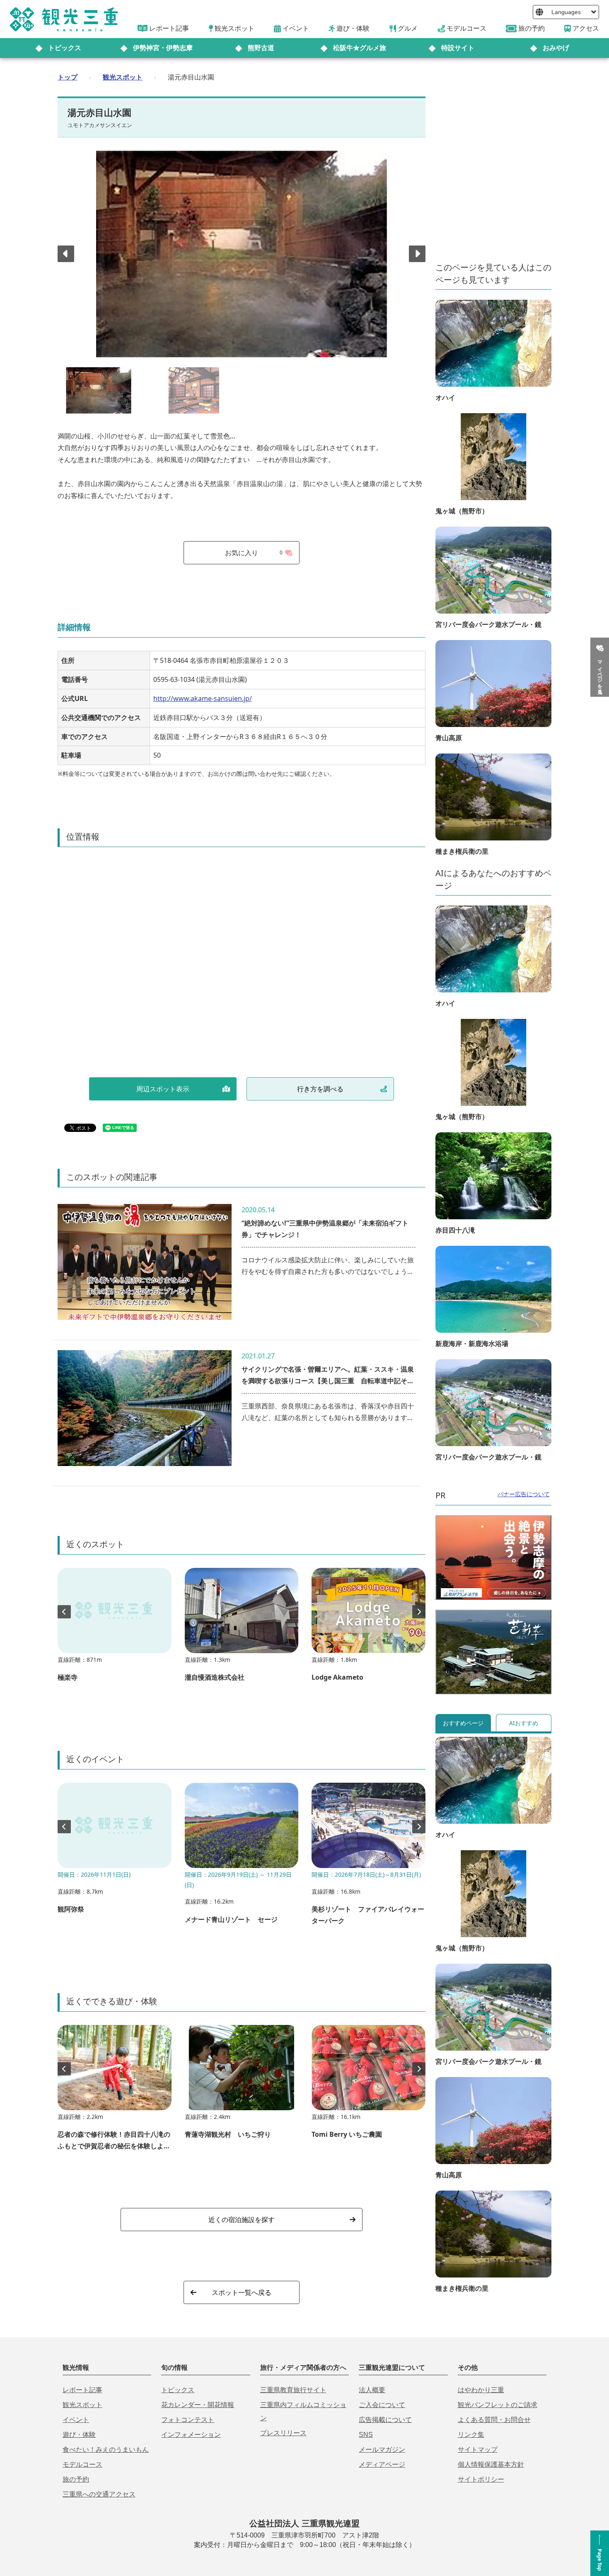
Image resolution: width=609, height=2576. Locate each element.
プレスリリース (283, 2433)
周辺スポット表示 (163, 1089)
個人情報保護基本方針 (491, 2464)
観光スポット (123, 77)
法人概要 (372, 2390)
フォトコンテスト (188, 2420)
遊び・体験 (79, 2435)
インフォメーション (191, 2435)
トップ (68, 77)
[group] (115, 1629)
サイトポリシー (481, 2479)
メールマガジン (382, 2450)
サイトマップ (478, 2450)
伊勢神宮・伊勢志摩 (163, 48)
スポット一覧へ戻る (242, 2292)
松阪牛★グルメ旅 (360, 48)
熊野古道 (261, 48)
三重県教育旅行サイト (293, 2390)
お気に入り (254, 553)
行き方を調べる (320, 1089)
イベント (76, 2420)
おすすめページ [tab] (463, 1723)
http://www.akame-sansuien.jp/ (203, 698)
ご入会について (382, 2405)
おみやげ (556, 48)
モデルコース (82, 2464)
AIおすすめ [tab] (524, 1723)
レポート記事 (82, 2390)
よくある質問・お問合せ (494, 2420)
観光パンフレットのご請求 (498, 2405)
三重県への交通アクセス (99, 2494)
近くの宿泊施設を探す (242, 2220)
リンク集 (471, 2435)
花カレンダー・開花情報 (198, 2405)
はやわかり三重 (481, 2390)
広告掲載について (385, 2420)
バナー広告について (524, 1494)
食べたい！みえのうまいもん (106, 2450)
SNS (366, 2435)
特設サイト (458, 48)
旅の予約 (76, 2479)
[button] (417, 254)
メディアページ (382, 2464)
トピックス (65, 48)
